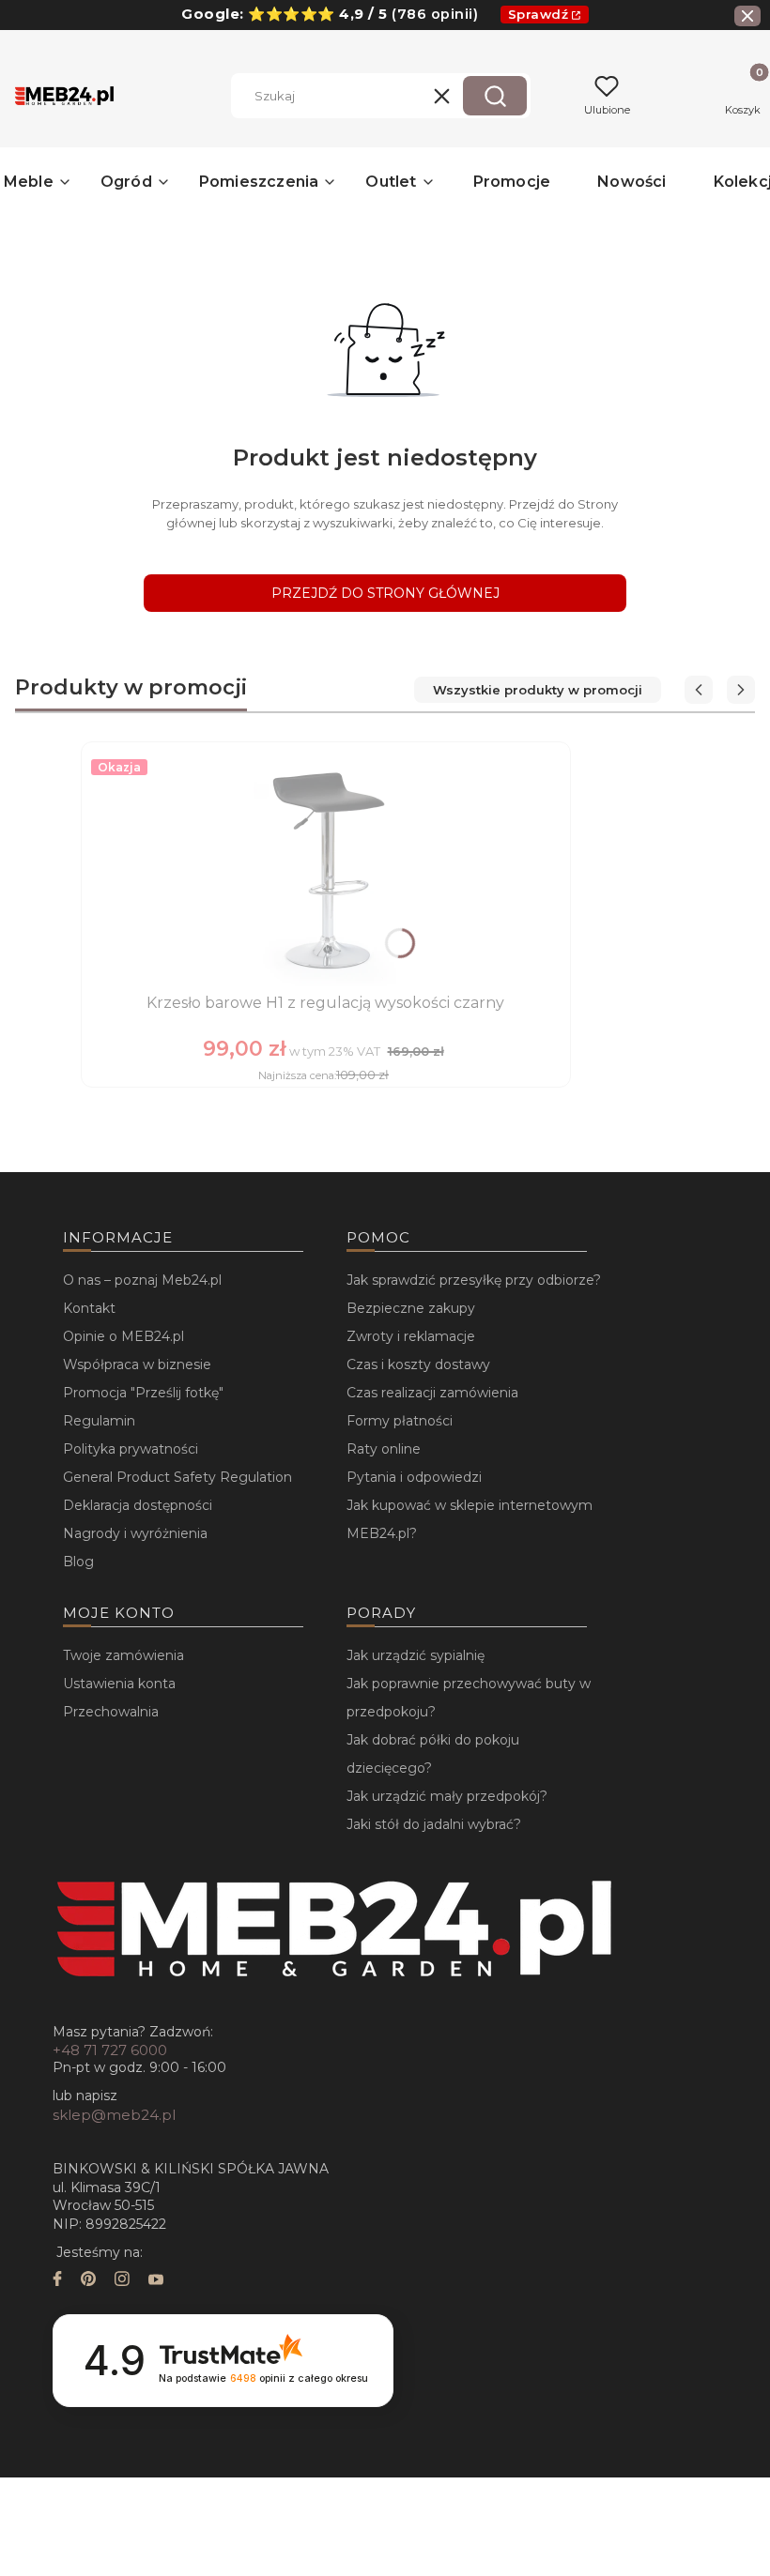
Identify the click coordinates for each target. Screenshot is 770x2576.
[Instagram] (122, 2281)
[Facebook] (57, 2281)
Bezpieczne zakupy (411, 1308)
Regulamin (99, 1421)
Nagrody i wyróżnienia (135, 1533)
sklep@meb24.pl (114, 2115)
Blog (78, 1562)
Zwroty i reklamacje (411, 1336)
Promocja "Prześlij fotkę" (143, 1393)
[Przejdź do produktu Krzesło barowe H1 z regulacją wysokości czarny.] (326, 869)
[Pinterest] (88, 2281)
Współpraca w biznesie (137, 1364)
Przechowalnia (111, 1712)
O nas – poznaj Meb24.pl (142, 1280)
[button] (495, 96)
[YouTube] (156, 2281)
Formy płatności (400, 1421)
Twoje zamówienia (123, 1655)
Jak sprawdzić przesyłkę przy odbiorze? (474, 1280)
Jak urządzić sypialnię (416, 1655)
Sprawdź (539, 14)
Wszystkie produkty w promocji (538, 690)
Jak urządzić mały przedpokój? (447, 1796)
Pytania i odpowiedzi (414, 1477)
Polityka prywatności (131, 1449)
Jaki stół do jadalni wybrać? (434, 1824)
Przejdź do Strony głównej (385, 593)
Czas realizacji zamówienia (432, 1393)
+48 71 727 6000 (110, 2050)
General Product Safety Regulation (177, 1477)
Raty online (384, 1449)
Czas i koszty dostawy (418, 1364)
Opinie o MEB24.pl (123, 1336)
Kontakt (89, 1308)
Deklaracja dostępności (138, 1505)
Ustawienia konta (119, 1684)
